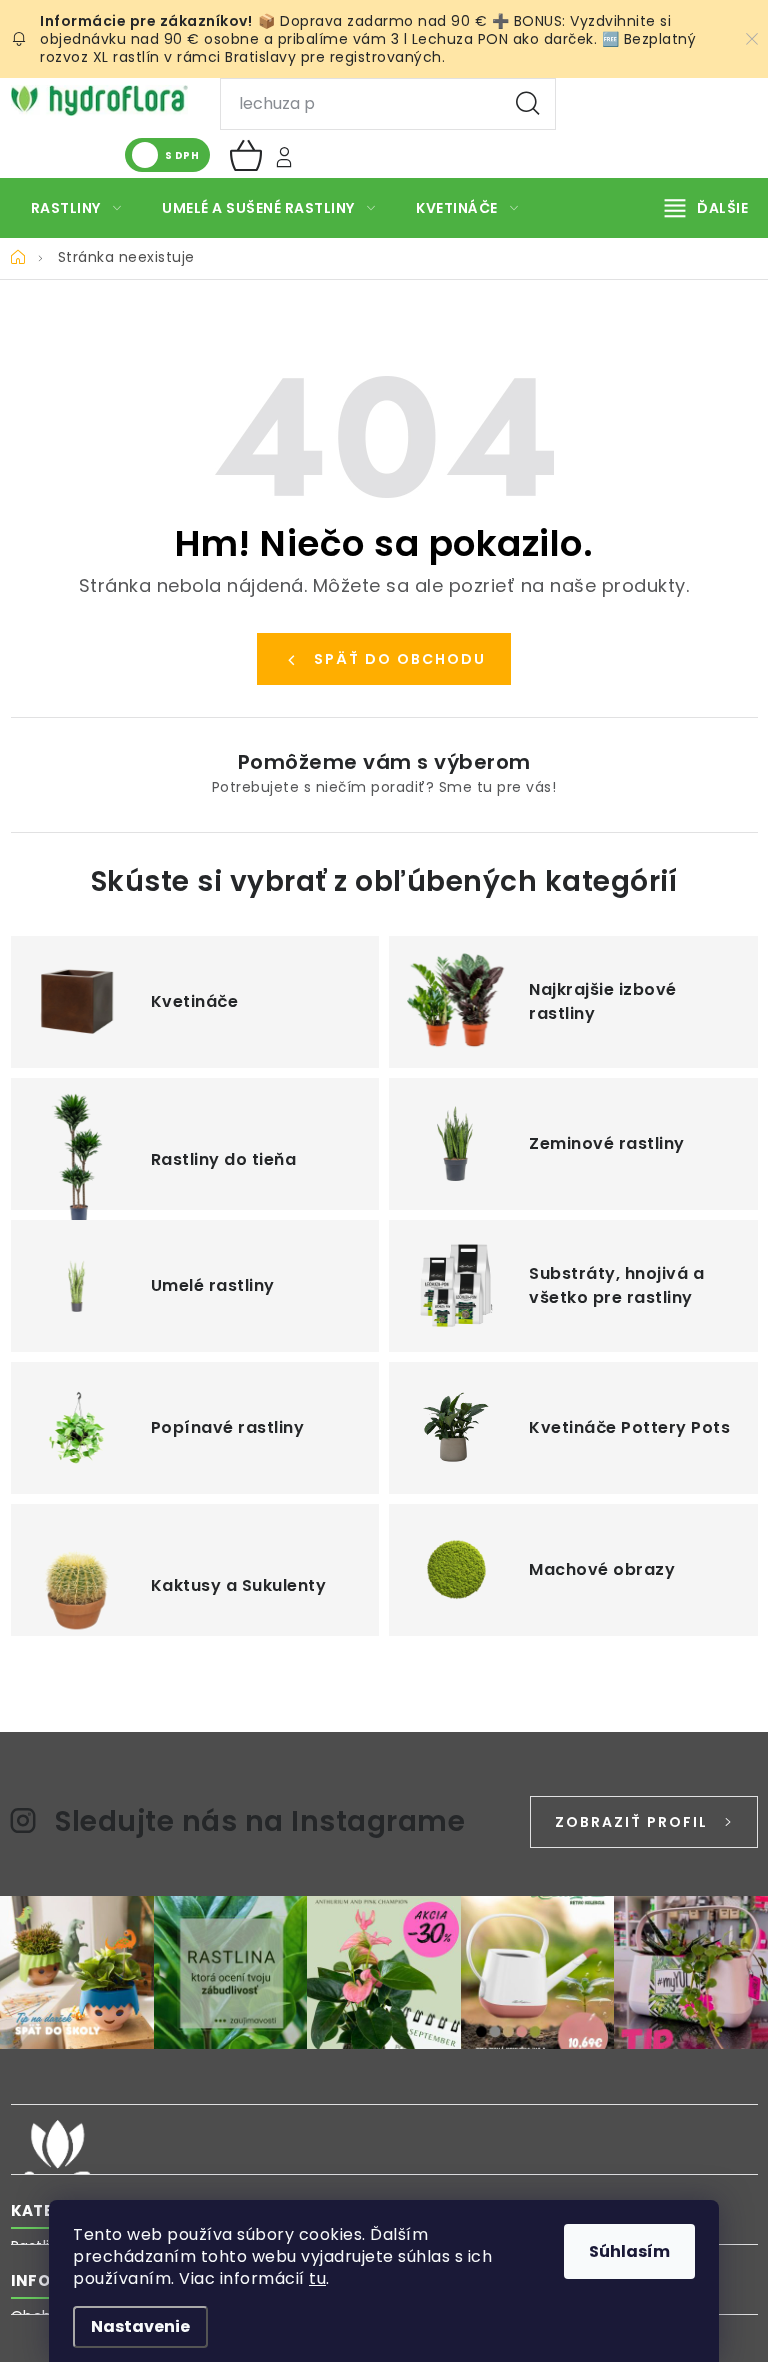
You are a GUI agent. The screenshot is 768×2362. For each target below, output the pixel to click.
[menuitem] (76, 208)
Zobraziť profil (631, 1822)
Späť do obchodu (400, 659)
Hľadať (528, 104)
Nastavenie (140, 2326)
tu (317, 2278)
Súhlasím (629, 2251)
